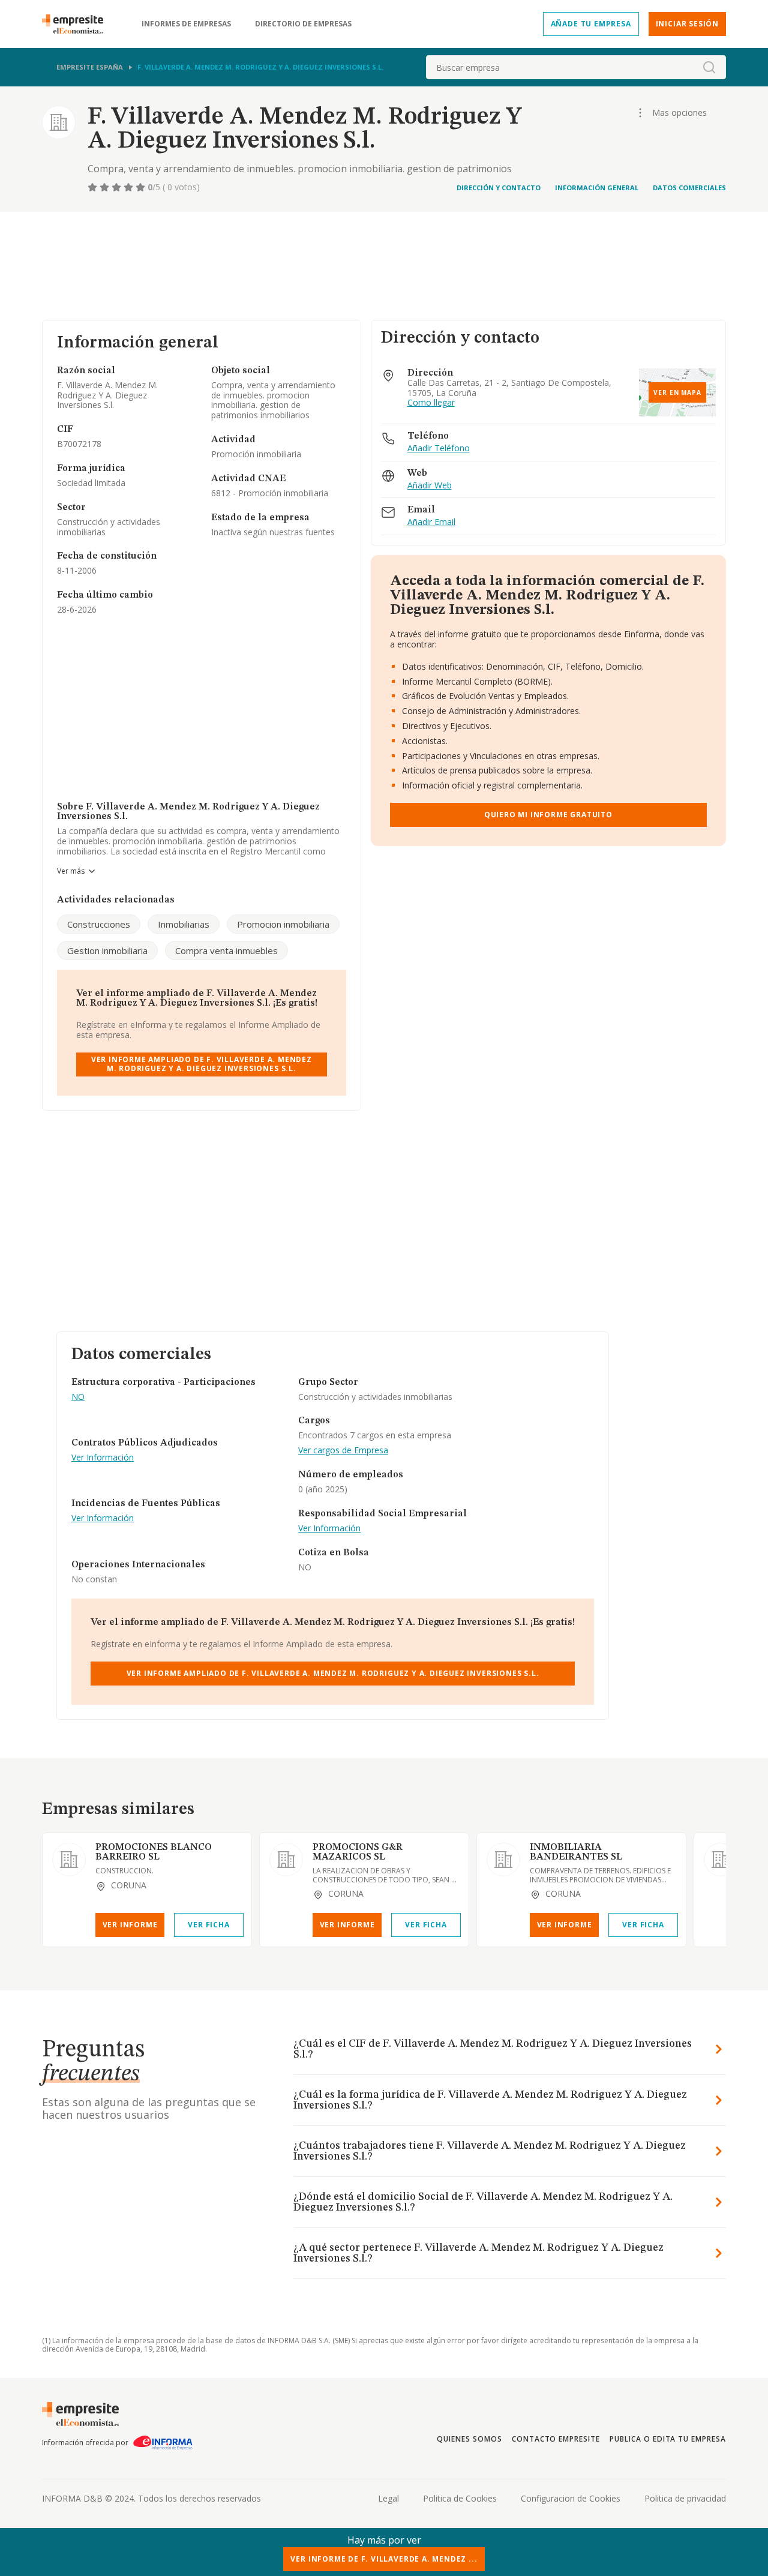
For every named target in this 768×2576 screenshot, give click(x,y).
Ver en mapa (677, 392)
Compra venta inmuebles (226, 950)
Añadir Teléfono (439, 449)
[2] (106, 187)
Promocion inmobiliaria (283, 924)
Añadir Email (431, 522)
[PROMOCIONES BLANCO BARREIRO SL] (69, 1860)
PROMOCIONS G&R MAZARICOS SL (358, 1852)
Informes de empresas (186, 24)
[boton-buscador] (709, 67)
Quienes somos (469, 2439)
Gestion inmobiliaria (107, 950)
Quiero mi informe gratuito (548, 815)
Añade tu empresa (591, 24)
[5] (142, 187)
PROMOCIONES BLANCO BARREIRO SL (154, 1852)
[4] (130, 187)
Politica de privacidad (685, 2498)
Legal (388, 2498)
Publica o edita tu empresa (668, 2439)
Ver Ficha (208, 1925)
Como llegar (431, 403)
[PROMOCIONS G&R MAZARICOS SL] (286, 1860)
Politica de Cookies (460, 2498)
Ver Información (103, 1458)
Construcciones (99, 924)
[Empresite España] (77, 24)
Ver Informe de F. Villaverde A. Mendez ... (384, 2559)
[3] (118, 187)
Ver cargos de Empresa (343, 1451)
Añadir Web (430, 486)
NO (78, 1397)
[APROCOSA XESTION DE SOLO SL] (721, 1860)
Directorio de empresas (303, 24)
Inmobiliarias (184, 924)
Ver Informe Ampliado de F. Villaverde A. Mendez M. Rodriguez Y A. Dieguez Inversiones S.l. (202, 1064)
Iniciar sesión (687, 24)
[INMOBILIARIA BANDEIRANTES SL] (503, 1860)
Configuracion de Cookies (571, 2498)
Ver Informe (130, 1925)
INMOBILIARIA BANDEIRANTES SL (576, 1852)
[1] (94, 187)
